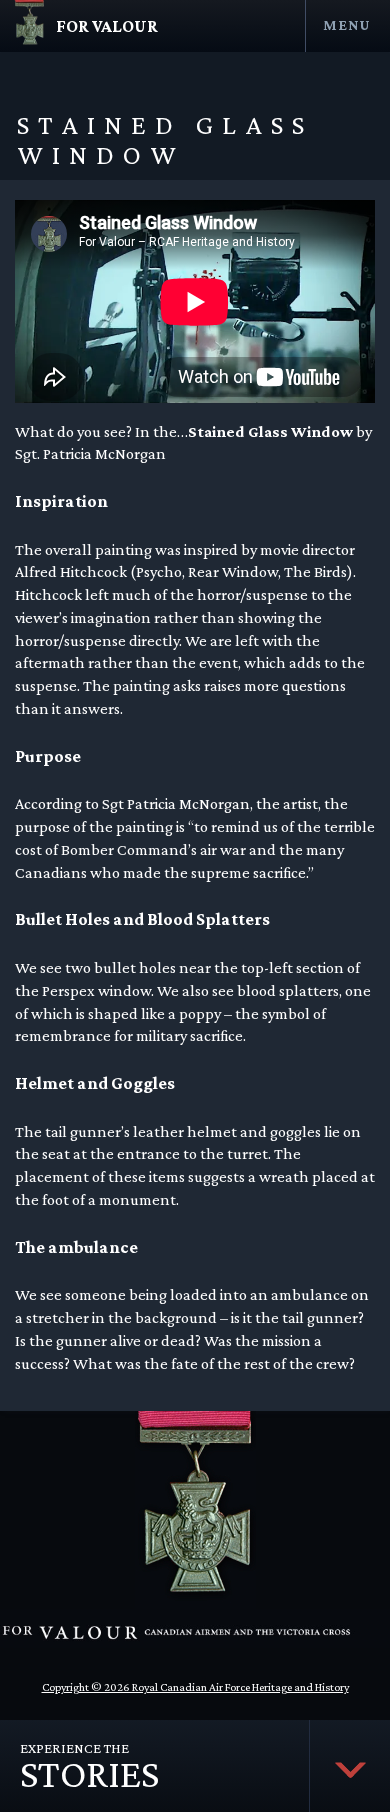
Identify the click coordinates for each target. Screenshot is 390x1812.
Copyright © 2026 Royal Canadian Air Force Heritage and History (195, 1687)
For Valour (107, 26)
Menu (346, 24)
